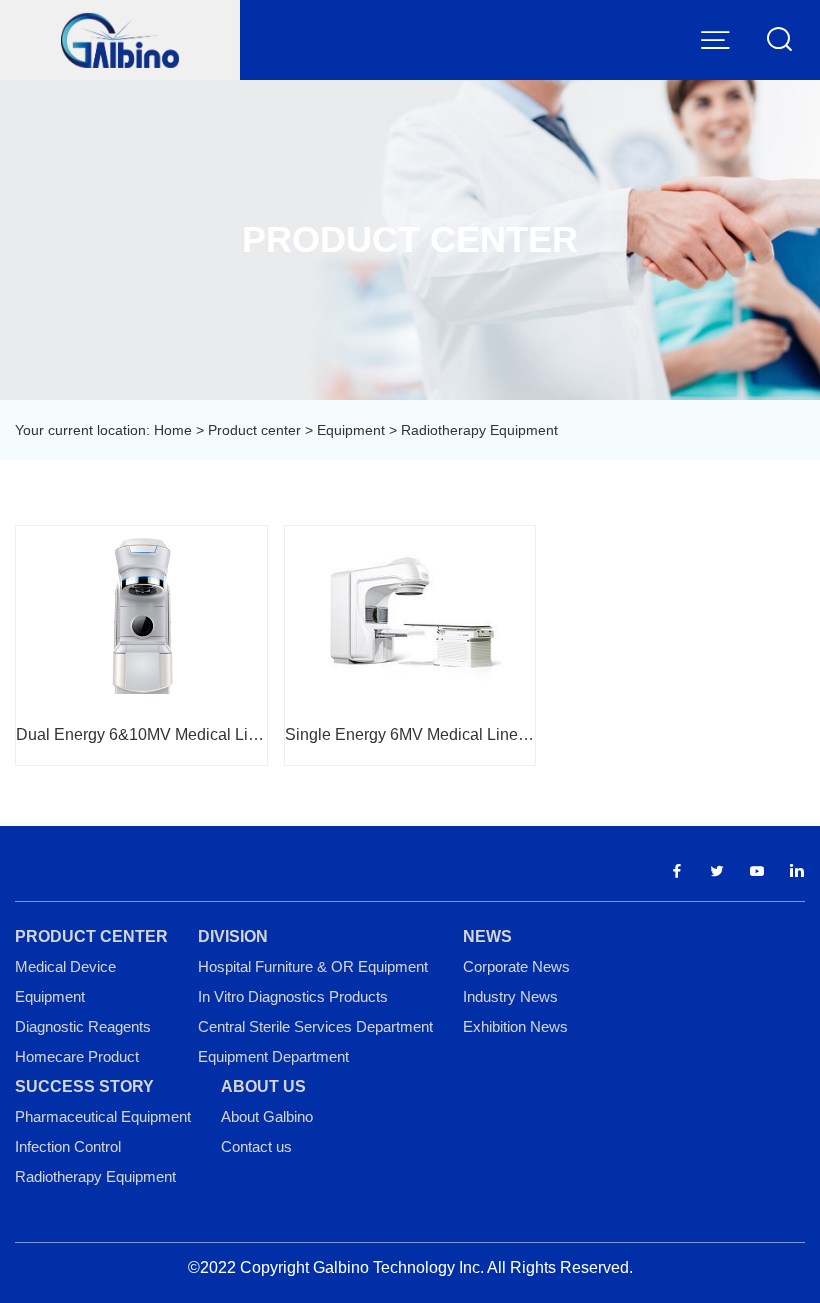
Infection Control (68, 1146)
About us (263, 1086)
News (487, 936)
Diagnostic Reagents (83, 1026)
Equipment (351, 430)
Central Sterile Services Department (315, 1026)
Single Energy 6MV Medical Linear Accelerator (410, 734)
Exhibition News (515, 1026)
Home (173, 430)
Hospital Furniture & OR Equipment (313, 966)
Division (233, 936)
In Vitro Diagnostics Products (293, 996)
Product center (254, 430)
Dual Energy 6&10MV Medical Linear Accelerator (141, 734)
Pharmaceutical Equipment (103, 1116)
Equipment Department (273, 1056)
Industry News (510, 996)
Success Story (84, 1086)
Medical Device (65, 966)
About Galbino (267, 1116)
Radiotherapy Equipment (95, 1176)
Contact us (256, 1146)
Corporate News (516, 966)
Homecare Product (77, 1056)
